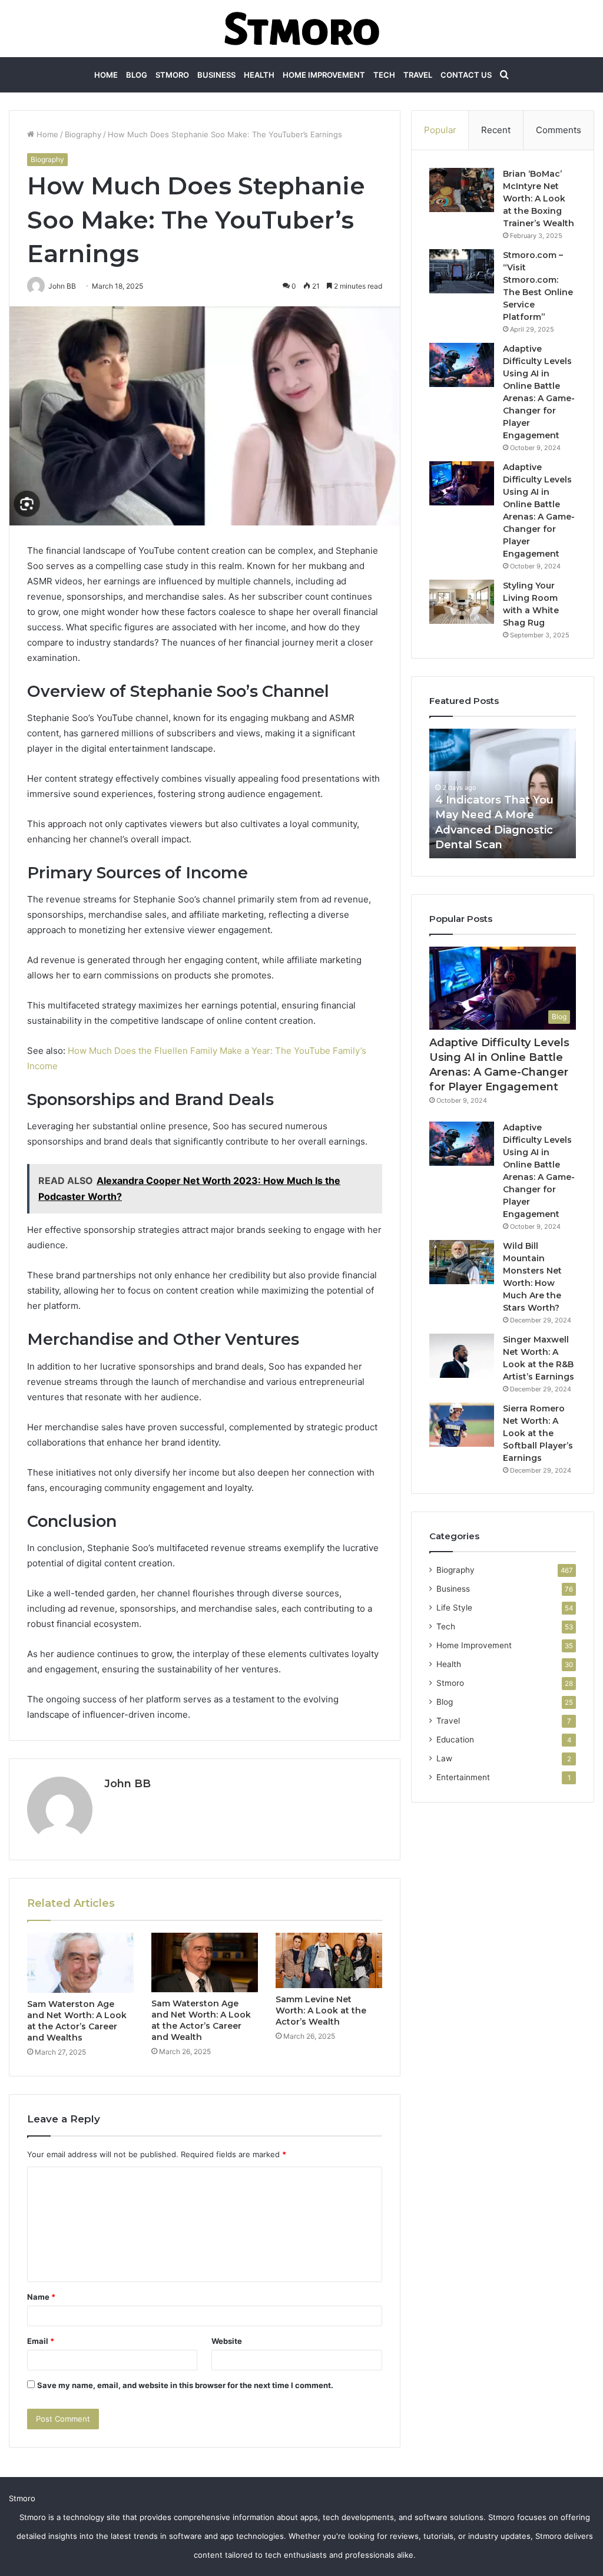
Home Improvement (324, 75)
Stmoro (172, 75)
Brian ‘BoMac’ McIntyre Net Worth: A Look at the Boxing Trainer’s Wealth (539, 199)
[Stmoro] (302, 29)
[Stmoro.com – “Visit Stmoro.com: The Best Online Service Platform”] (462, 271)
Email (41, 2341)
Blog (137, 75)
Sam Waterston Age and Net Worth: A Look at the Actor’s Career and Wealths (77, 2021)
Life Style (454, 1608)
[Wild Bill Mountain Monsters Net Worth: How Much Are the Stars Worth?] (462, 1262)
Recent (496, 130)
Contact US (466, 75)
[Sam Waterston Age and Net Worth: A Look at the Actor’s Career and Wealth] (205, 1962)
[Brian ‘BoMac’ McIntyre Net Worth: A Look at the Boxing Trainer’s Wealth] (462, 190)
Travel (418, 75)
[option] (503, 793)
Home (106, 75)
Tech (384, 75)
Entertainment (463, 1777)
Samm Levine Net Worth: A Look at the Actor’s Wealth (321, 2010)
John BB (127, 1784)
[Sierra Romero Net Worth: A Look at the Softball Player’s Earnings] (462, 1425)
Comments (559, 130)
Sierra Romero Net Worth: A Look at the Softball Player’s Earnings (538, 1433)
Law (444, 1758)
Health (259, 75)
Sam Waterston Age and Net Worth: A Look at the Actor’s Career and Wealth (201, 2020)
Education (455, 1740)
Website (227, 2341)
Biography (83, 134)
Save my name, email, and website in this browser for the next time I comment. (185, 2385)
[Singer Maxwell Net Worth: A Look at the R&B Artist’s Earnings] (462, 1356)
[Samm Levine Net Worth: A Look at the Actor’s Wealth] (329, 1960)
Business (216, 75)
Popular (440, 130)
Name (41, 2297)
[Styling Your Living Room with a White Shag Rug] (462, 602)
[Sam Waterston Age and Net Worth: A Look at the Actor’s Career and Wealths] (80, 1963)
